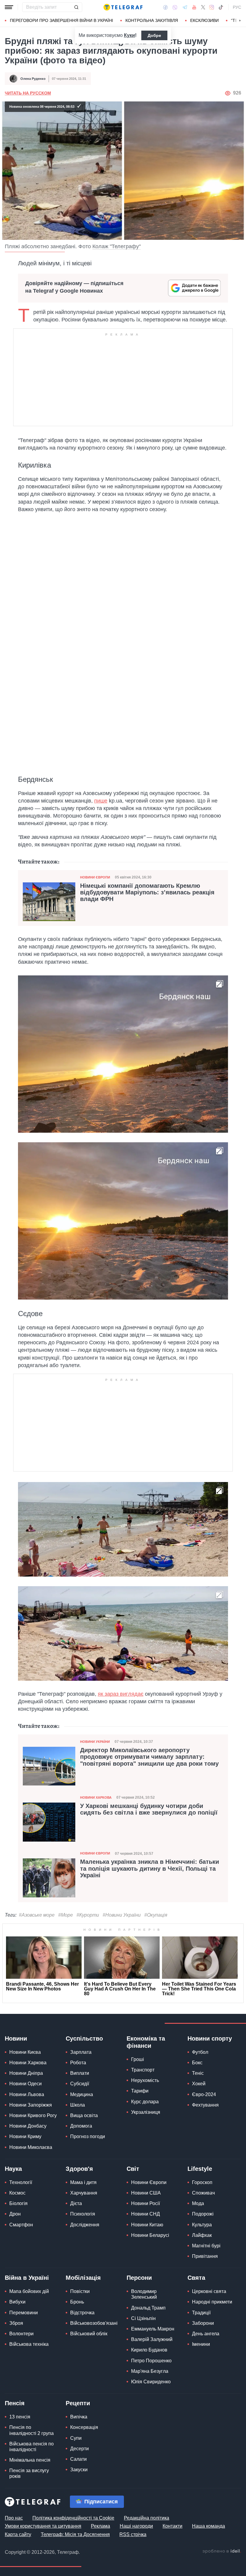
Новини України (95, 1742)
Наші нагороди (136, 2526)
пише (101, 801)
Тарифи (140, 2091)
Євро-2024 (204, 2094)
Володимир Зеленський (144, 2294)
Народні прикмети (212, 2302)
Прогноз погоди (88, 2136)
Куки (129, 35)
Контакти (172, 2526)
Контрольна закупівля (152, 20)
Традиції (201, 2313)
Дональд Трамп (148, 2308)
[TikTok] (221, 7)
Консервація (84, 2427)
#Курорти (88, 1915)
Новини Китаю (147, 2225)
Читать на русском (28, 93)
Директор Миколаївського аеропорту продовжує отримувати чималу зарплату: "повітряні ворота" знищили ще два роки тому (149, 1757)
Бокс (197, 2063)
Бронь (77, 2302)
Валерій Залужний (152, 2339)
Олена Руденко (33, 79)
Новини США (146, 2193)
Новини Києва (25, 2052)
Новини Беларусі (150, 2235)
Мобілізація (83, 2278)
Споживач (203, 2193)
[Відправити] (76, 7)
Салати (78, 2459)
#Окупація (156, 1915)
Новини (16, 2038)
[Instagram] (212, 7)
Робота (78, 2063)
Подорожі (203, 2214)
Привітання (205, 2256)
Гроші (138, 2059)
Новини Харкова (96, 1797)
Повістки (80, 2291)
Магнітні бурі (206, 2246)
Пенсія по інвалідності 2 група (31, 2430)
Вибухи (17, 2302)
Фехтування (205, 2105)
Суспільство (84, 2038)
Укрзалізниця (146, 2112)
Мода (198, 2203)
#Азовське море (37, 1915)
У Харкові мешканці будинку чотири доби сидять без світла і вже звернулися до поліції (149, 1809)
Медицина (82, 2094)
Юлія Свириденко (151, 2382)
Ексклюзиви (204, 20)
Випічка (79, 2417)
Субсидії (80, 2084)
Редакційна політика (147, 2518)
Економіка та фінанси (146, 2042)
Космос (17, 2193)
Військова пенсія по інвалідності (31, 2447)
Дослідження (85, 2225)
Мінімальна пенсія (30, 2460)
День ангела (206, 2334)
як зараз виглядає (121, 1694)
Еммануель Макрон (153, 2329)
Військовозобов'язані (94, 2323)
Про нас (14, 2518)
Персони (139, 2278)
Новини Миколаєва (31, 2147)
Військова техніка (29, 2344)
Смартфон (21, 2225)
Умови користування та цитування (43, 2526)
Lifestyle (200, 2169)
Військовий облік (89, 2334)
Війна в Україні (27, 2278)
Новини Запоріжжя (31, 2105)
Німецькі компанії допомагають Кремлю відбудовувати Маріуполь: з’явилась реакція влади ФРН (147, 892)
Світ (133, 2169)
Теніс (198, 2073)
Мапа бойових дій (29, 2291)
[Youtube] (194, 7)
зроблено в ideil (222, 2551)
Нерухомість (145, 2080)
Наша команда (208, 2526)
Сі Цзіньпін (143, 2318)
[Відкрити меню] (9, 7)
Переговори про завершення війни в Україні (61, 20)
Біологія (18, 2203)
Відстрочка (82, 2313)
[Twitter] (203, 7)
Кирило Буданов (149, 2350)
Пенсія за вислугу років (29, 2473)
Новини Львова (27, 2094)
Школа (78, 2105)
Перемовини (24, 2313)
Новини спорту (210, 2038)
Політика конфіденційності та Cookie (73, 2518)
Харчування (84, 2193)
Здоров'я (79, 2169)
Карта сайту (18, 2534)
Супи (76, 2438)
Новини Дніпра (26, 2073)
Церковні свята (209, 2291)
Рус (237, 7)
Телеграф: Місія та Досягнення (75, 2534)
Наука (13, 2169)
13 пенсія (20, 2417)
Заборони (203, 2323)
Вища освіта (84, 2115)
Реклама (100, 2526)
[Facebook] (165, 7)
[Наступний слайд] (240, 21)
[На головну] (123, 7)
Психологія (83, 2214)
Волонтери (21, 2334)
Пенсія (15, 2403)
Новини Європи (95, 877)
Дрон (15, 2214)
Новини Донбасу (28, 2126)
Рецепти (78, 2403)
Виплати (80, 2073)
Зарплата (81, 2052)
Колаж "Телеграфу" (117, 246)
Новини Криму (25, 2136)
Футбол (200, 2052)
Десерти (79, 2449)
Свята (196, 2278)
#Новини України (122, 1915)
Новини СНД (145, 2214)
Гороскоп (202, 2182)
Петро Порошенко (151, 2361)
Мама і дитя (83, 2182)
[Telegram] (185, 7)
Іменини (201, 2344)
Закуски (79, 2470)
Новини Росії (145, 2203)
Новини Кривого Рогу (33, 2115)
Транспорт (143, 2070)
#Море (66, 1915)
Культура (202, 2225)
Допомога (81, 2126)
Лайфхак (202, 2235)
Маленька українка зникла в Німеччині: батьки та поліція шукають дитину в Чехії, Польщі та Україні (150, 1868)
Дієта (76, 2203)
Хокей (199, 2084)
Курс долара (145, 2102)
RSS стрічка (133, 2534)
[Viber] (175, 7)
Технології (21, 2182)
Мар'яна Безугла (150, 2371)
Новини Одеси (25, 2084)
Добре (154, 35)
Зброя (16, 2323)
